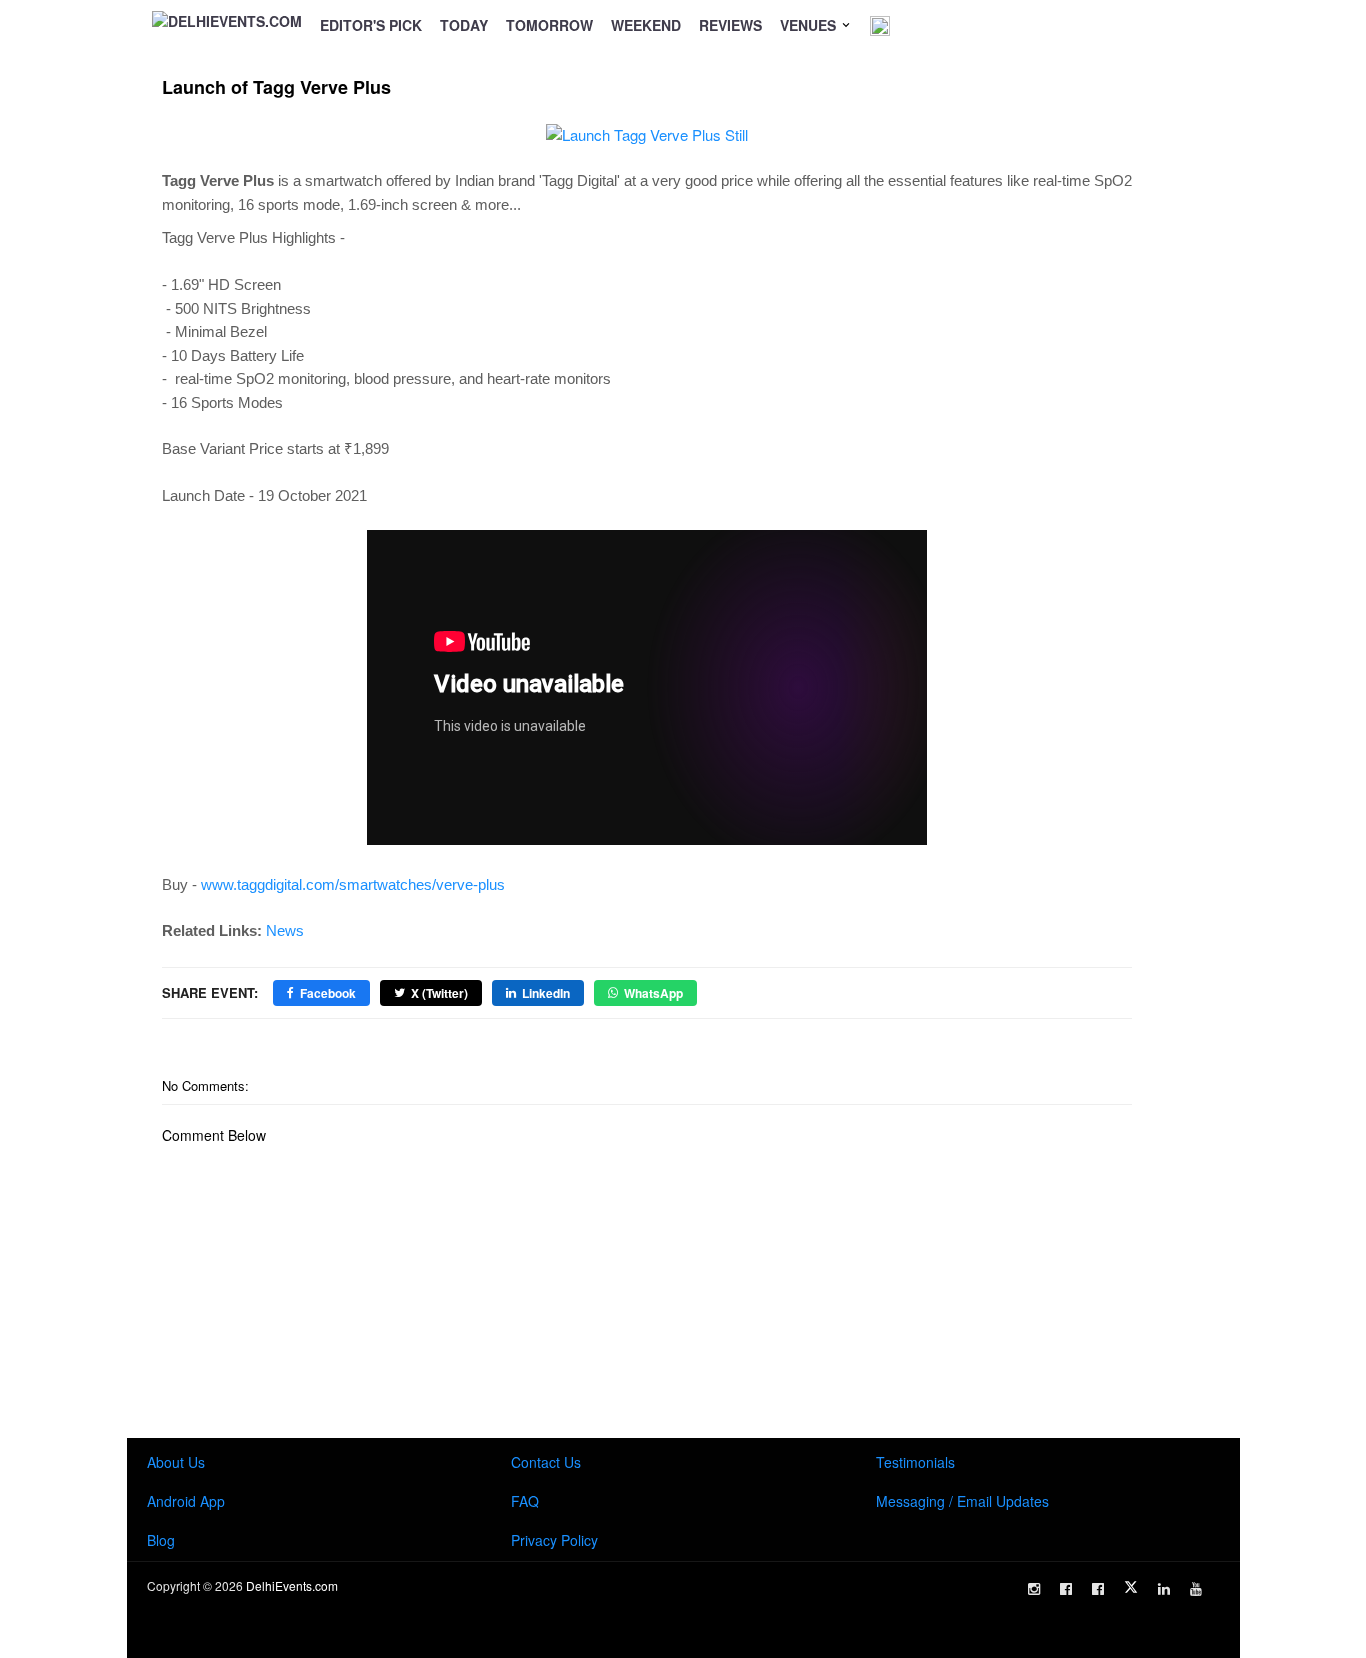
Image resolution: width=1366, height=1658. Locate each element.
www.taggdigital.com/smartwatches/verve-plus (353, 884)
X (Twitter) (439, 993)
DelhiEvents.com (292, 1585)
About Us (176, 1462)
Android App (186, 1501)
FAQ (525, 1501)
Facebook (328, 993)
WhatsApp (653, 993)
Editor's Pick (371, 25)
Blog (161, 1540)
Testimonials (915, 1462)
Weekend (646, 25)
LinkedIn (546, 993)
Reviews (730, 25)
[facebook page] (1066, 1589)
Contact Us (546, 1462)
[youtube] (1196, 1589)
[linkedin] (1164, 1589)
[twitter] (1131, 1587)
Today (464, 25)
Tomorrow (549, 25)
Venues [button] (810, 25)
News (285, 930)
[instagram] (1034, 1589)
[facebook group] (1098, 1589)
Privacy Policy (554, 1540)
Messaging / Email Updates (962, 1501)
